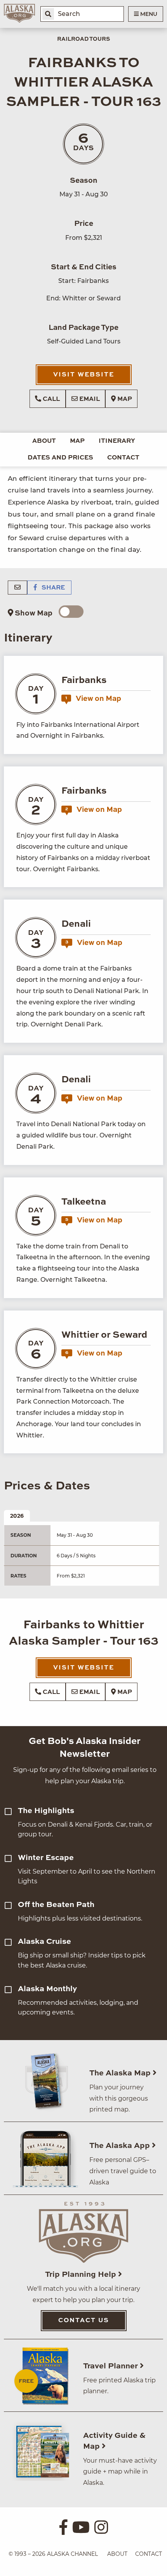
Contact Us (84, 2321)
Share (52, 588)
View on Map (93, 699)
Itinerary (117, 441)
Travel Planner (111, 2366)
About (44, 441)
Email (89, 399)
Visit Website (84, 375)
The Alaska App (121, 2146)
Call (50, 399)
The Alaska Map (121, 2073)
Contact (123, 458)
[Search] (48, 14)
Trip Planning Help (82, 2275)
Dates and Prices (60, 458)
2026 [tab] (17, 1516)
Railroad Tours (83, 39)
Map (124, 399)
